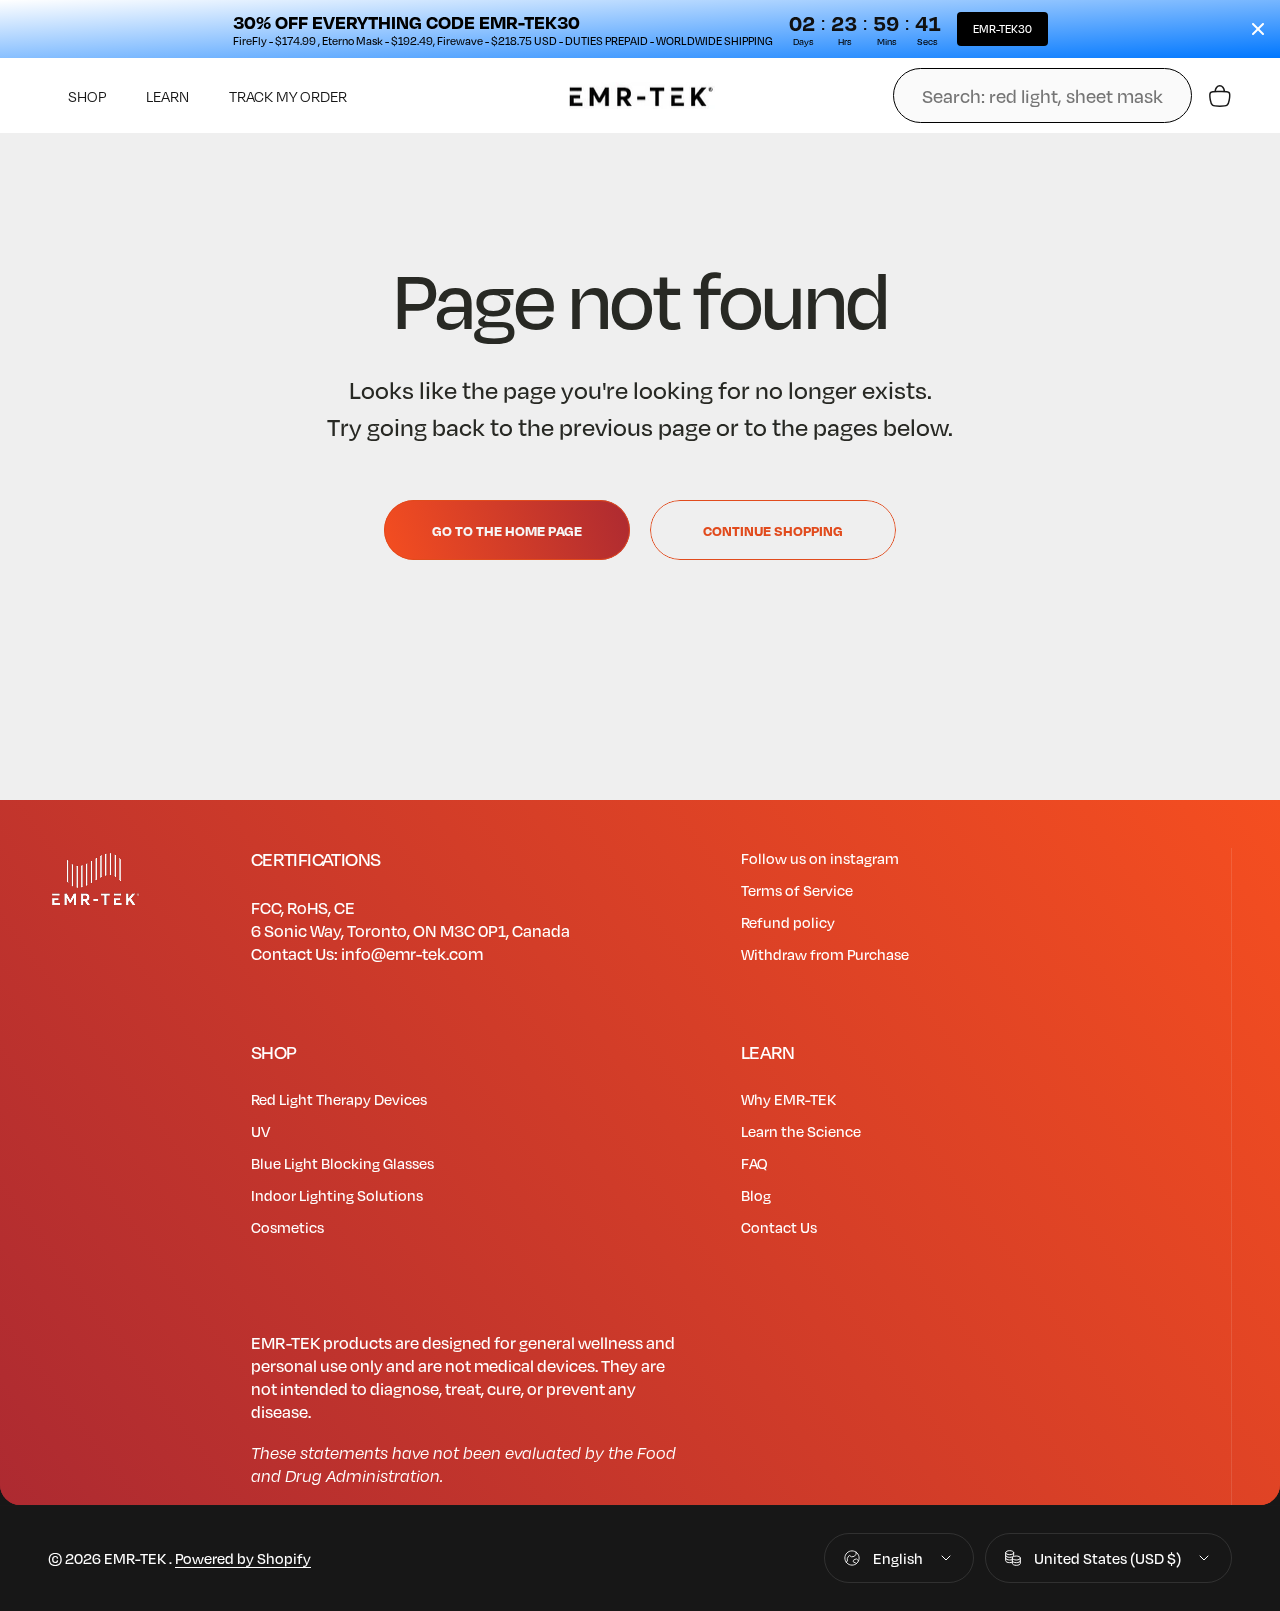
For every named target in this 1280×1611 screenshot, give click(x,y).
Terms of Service (797, 890)
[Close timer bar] (1258, 29)
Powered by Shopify (243, 1558)
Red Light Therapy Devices (339, 1099)
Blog (756, 1195)
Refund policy (788, 922)
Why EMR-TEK (788, 1099)
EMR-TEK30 (1002, 28)
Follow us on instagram (820, 858)
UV (260, 1131)
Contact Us (779, 1227)
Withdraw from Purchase (825, 954)
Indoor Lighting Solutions (337, 1195)
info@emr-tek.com (412, 953)
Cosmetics (287, 1227)
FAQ (754, 1163)
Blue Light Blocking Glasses (342, 1163)
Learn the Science (801, 1131)
